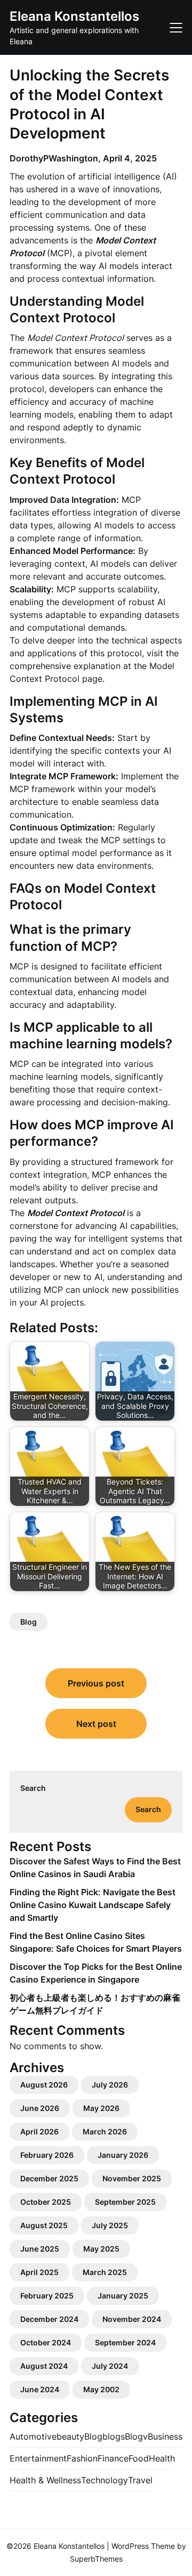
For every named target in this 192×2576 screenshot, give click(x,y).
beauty (70, 2436)
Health (162, 2458)
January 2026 (123, 2155)
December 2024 (49, 2319)
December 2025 (49, 2178)
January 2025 (123, 2296)
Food (139, 2458)
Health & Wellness (45, 2480)
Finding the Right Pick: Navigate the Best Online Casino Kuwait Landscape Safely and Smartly (93, 1905)
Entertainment (38, 2458)
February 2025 (47, 2296)
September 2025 (125, 2202)
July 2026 (110, 2085)
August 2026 (44, 2085)
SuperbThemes (96, 2559)
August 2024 (44, 2366)
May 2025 (101, 2249)
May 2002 (101, 2389)
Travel (140, 2480)
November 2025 (132, 2178)
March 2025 (105, 2272)
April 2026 (39, 2131)
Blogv (136, 2436)
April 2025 (39, 2272)
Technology (105, 2480)
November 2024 (132, 2319)
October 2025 (46, 2202)
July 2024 (110, 2366)
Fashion (82, 2458)
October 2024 (46, 2342)
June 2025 (40, 2249)
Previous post (96, 1683)
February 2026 (47, 2155)
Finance (113, 2458)
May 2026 (101, 2108)
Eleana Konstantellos (74, 16)
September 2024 (125, 2342)
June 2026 (40, 2108)
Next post (96, 1724)
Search (33, 1788)
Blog (29, 1622)
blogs (114, 2436)
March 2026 (105, 2131)
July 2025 (110, 2225)
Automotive (33, 2436)
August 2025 (44, 2225)
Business (165, 2436)
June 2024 (40, 2389)
